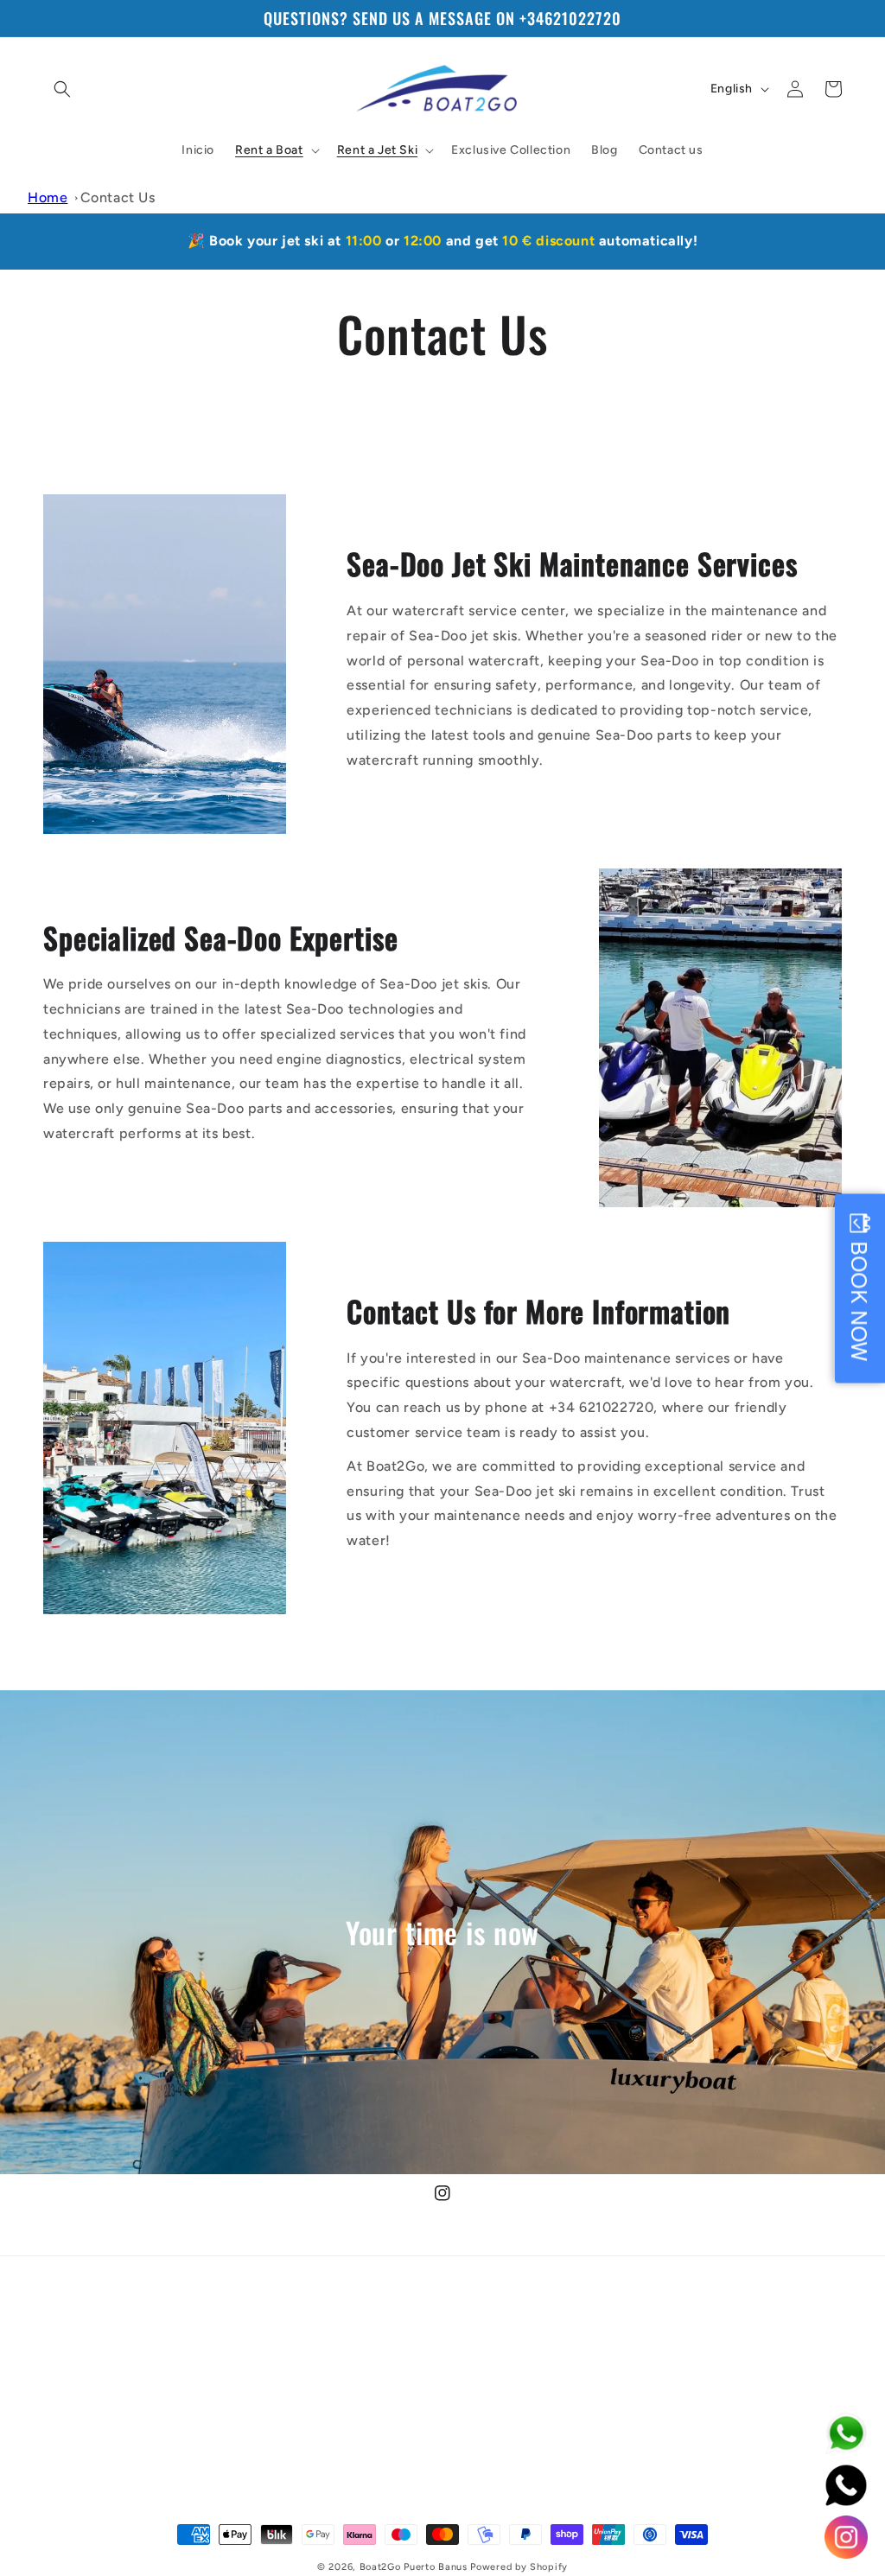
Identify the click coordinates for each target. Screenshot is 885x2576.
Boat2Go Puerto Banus (414, 2567)
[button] (62, 89)
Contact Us (118, 197)
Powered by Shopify (519, 2567)
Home (48, 197)
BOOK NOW (860, 1301)
